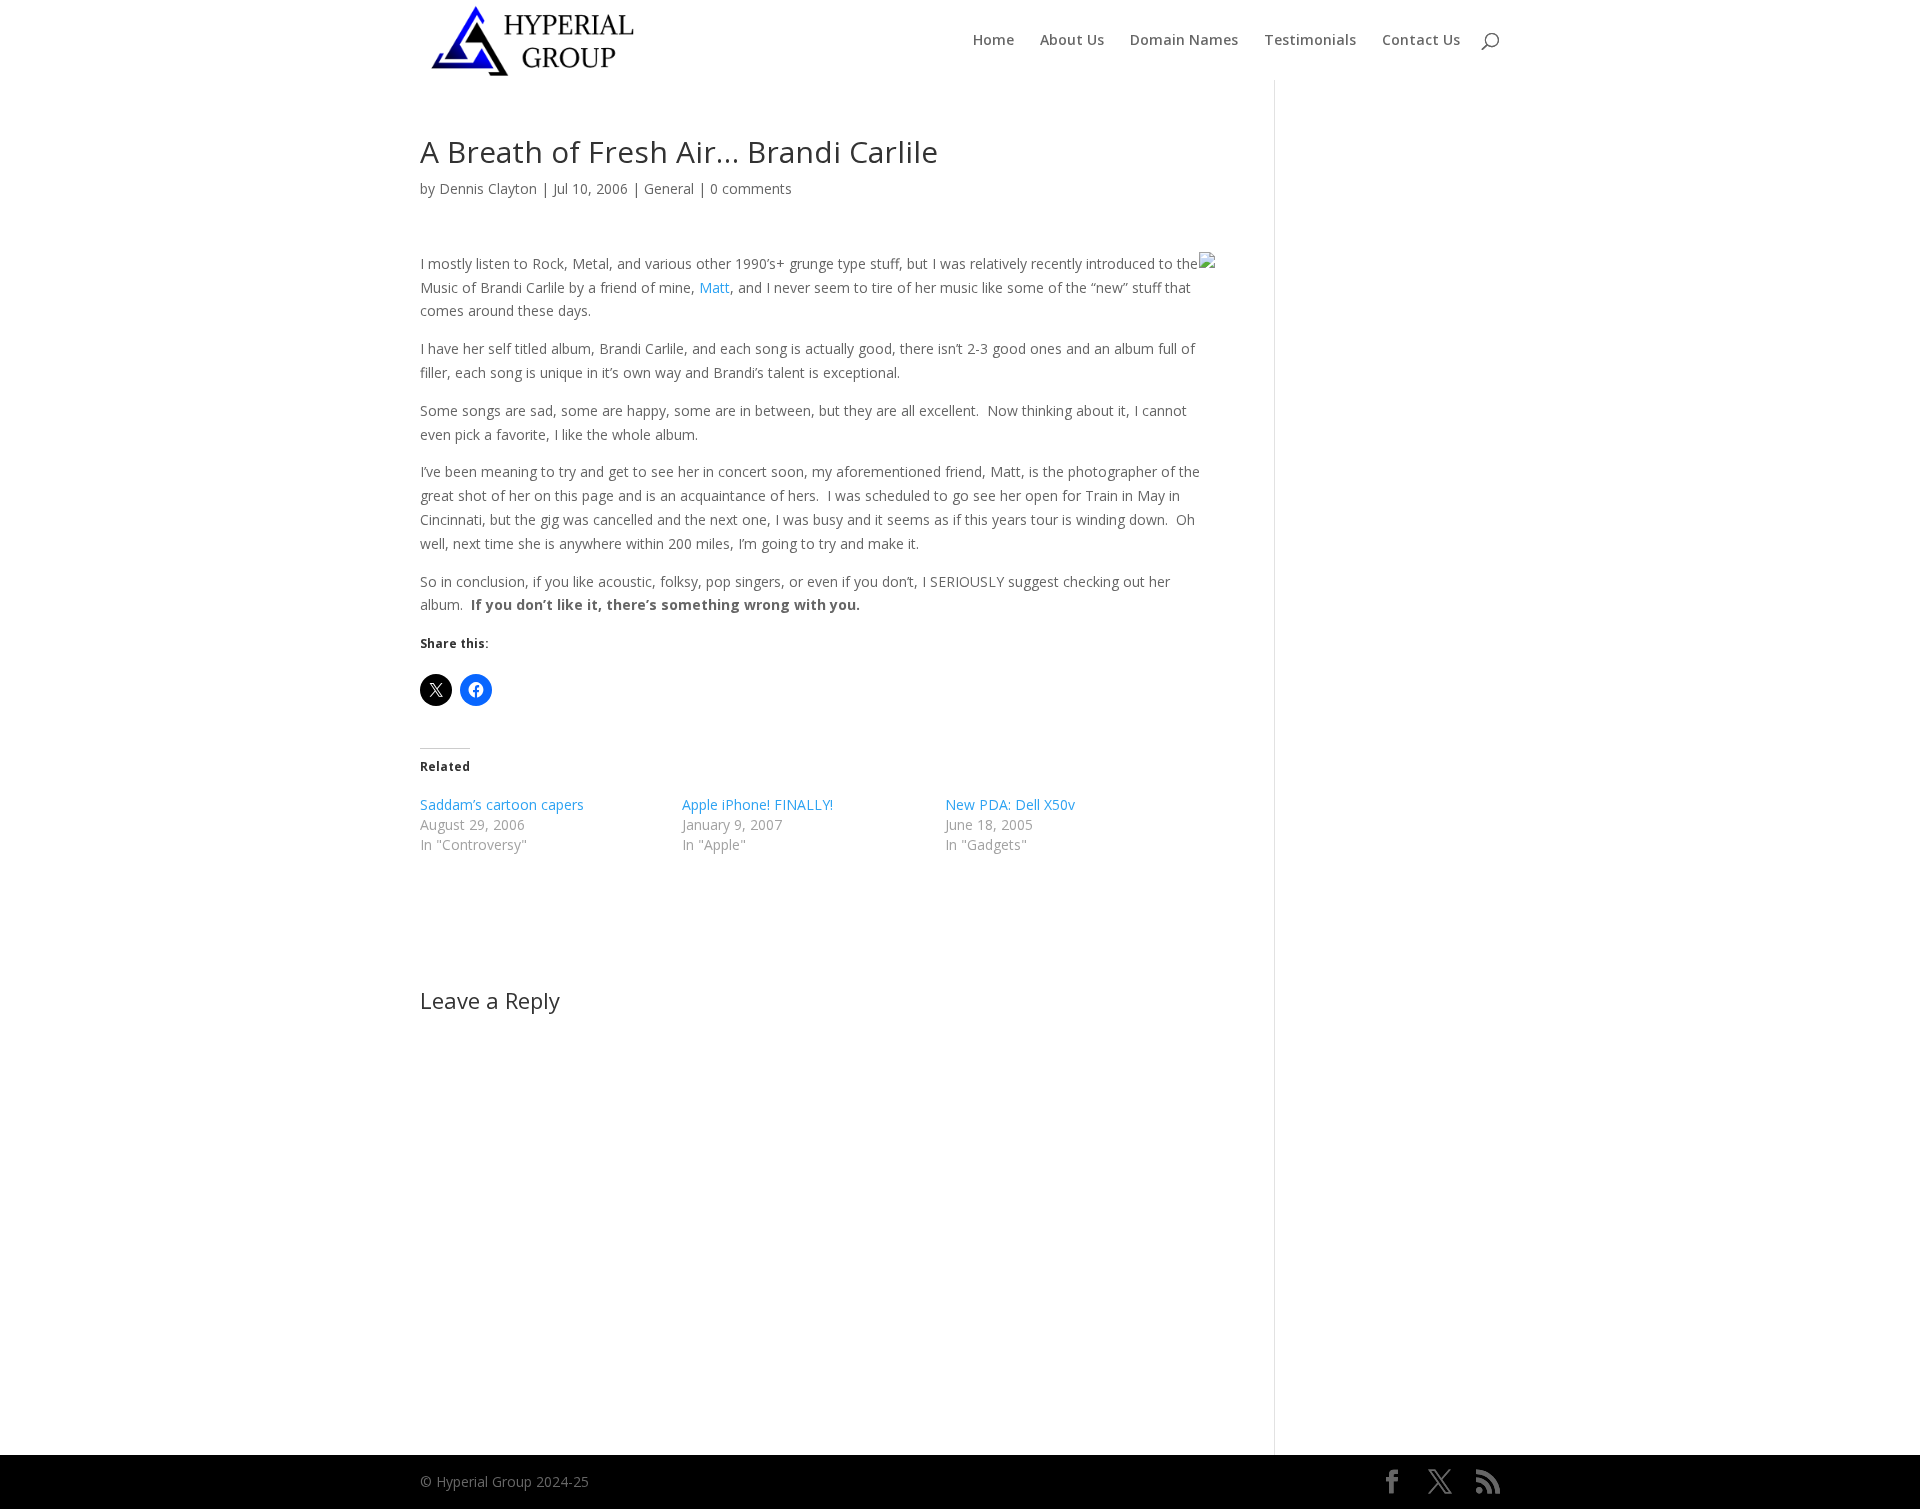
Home (993, 41)
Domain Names (1184, 41)
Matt (714, 287)
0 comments (751, 188)
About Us (1072, 41)
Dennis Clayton (488, 188)
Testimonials (1310, 41)
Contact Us (1421, 41)
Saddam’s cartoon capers (502, 804)
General (669, 188)
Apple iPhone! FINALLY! (757, 804)
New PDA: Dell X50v (1010, 804)
